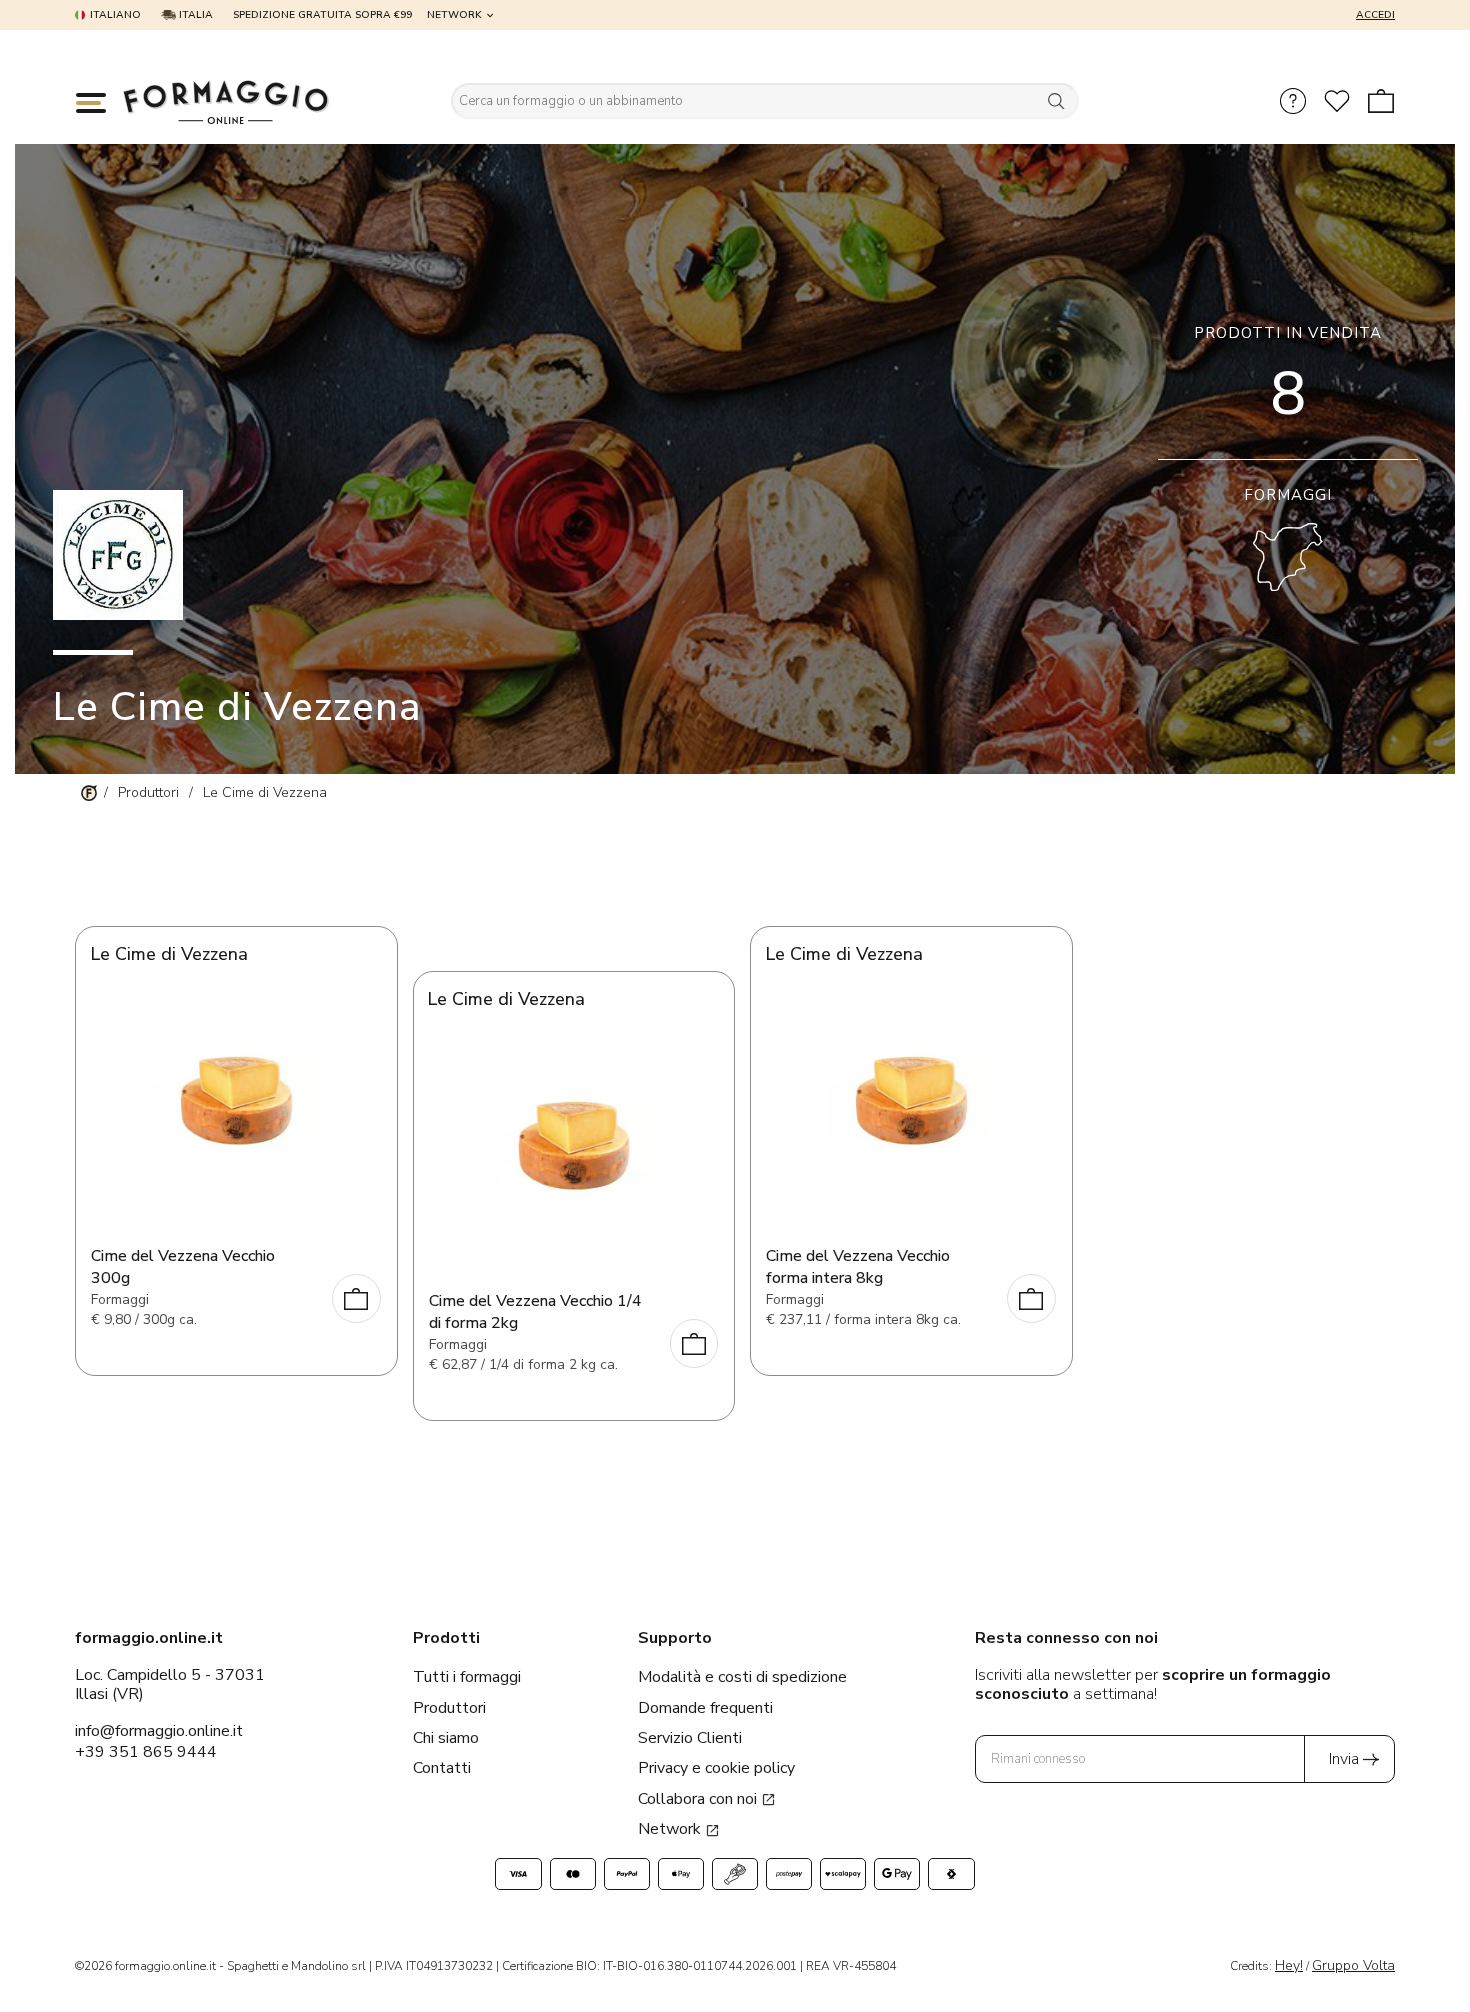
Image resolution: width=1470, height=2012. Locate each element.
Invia (1344, 1759)
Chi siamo (446, 1738)
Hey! (1289, 1965)
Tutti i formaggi (467, 1677)
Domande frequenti (705, 1708)
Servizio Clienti (690, 1738)
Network (454, 15)
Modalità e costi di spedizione (742, 1677)
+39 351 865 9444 (146, 1752)
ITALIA (194, 15)
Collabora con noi (699, 1799)
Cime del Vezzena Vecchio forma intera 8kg (858, 1267)
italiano (115, 15)
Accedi (1375, 15)
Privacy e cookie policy (716, 1768)
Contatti (442, 1768)
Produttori (449, 1708)
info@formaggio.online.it (159, 1731)
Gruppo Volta (1353, 1965)
